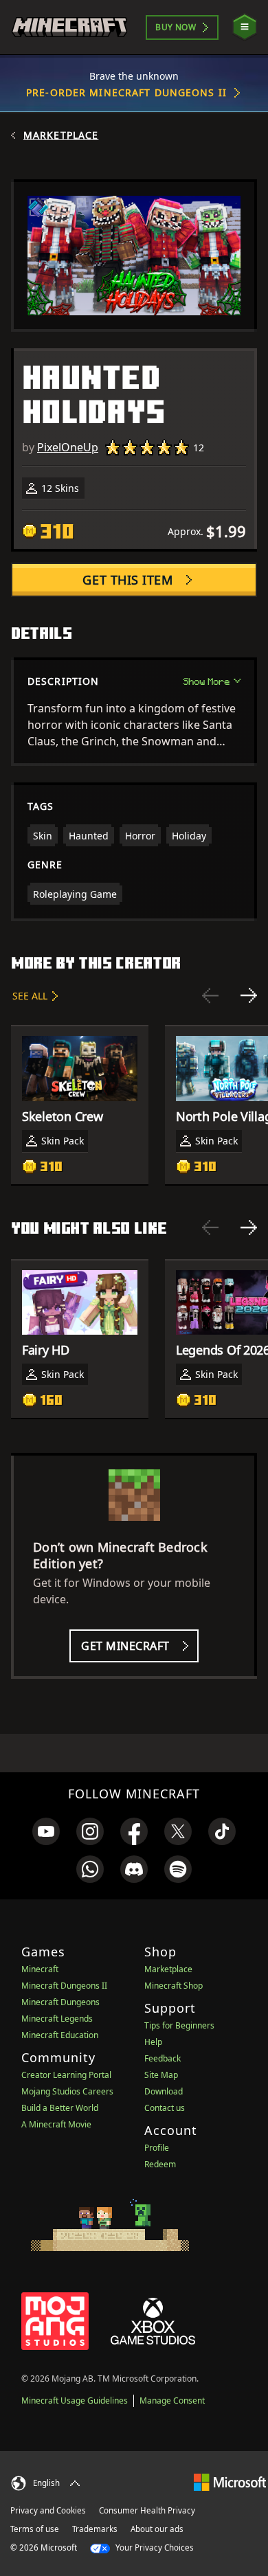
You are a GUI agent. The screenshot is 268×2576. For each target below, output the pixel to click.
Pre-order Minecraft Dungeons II (126, 92)
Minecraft (40, 1969)
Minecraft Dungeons (60, 2002)
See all (30, 996)
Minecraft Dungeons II (64, 1986)
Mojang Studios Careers (67, 2091)
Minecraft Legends (57, 2019)
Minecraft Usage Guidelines (75, 2400)
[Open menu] (245, 27)
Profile (157, 2148)
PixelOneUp (68, 447)
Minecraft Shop (174, 1986)
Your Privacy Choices (154, 2547)
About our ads (157, 2529)
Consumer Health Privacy (147, 2510)
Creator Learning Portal (66, 2075)
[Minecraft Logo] (69, 27)
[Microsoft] (230, 2482)
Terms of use (35, 2529)
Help (153, 2042)
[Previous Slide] (210, 995)
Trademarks (95, 2529)
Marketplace (61, 135)
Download (164, 2091)
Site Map (161, 2075)
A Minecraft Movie (56, 2124)
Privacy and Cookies (48, 2510)
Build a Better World (60, 2108)
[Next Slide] (249, 995)
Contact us (165, 2108)
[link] (46, 1831)
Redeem (160, 2164)
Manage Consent (172, 2400)
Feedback (163, 2058)
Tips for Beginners (179, 2025)
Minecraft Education (60, 2035)
